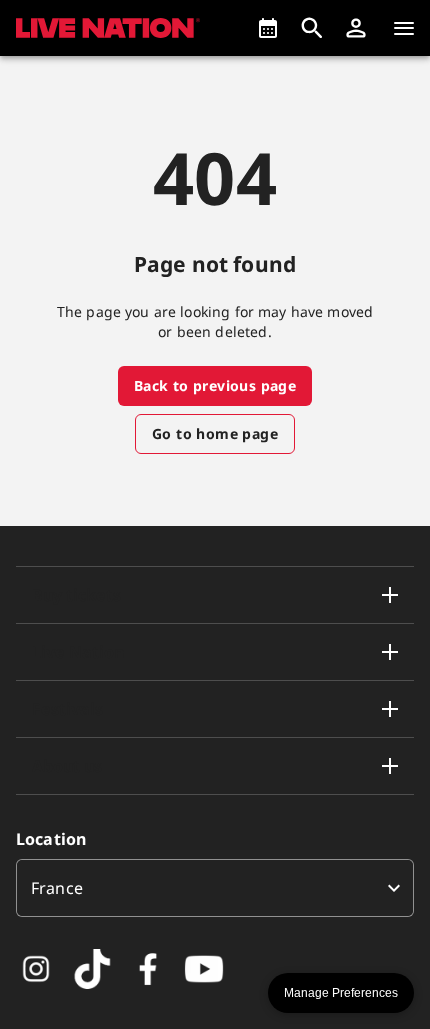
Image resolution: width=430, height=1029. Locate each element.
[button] (356, 28)
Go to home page (215, 433)
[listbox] (215, 888)
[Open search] (312, 28)
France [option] (57, 888)
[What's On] (268, 28)
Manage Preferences (341, 993)
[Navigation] (404, 28)
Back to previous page (215, 385)
